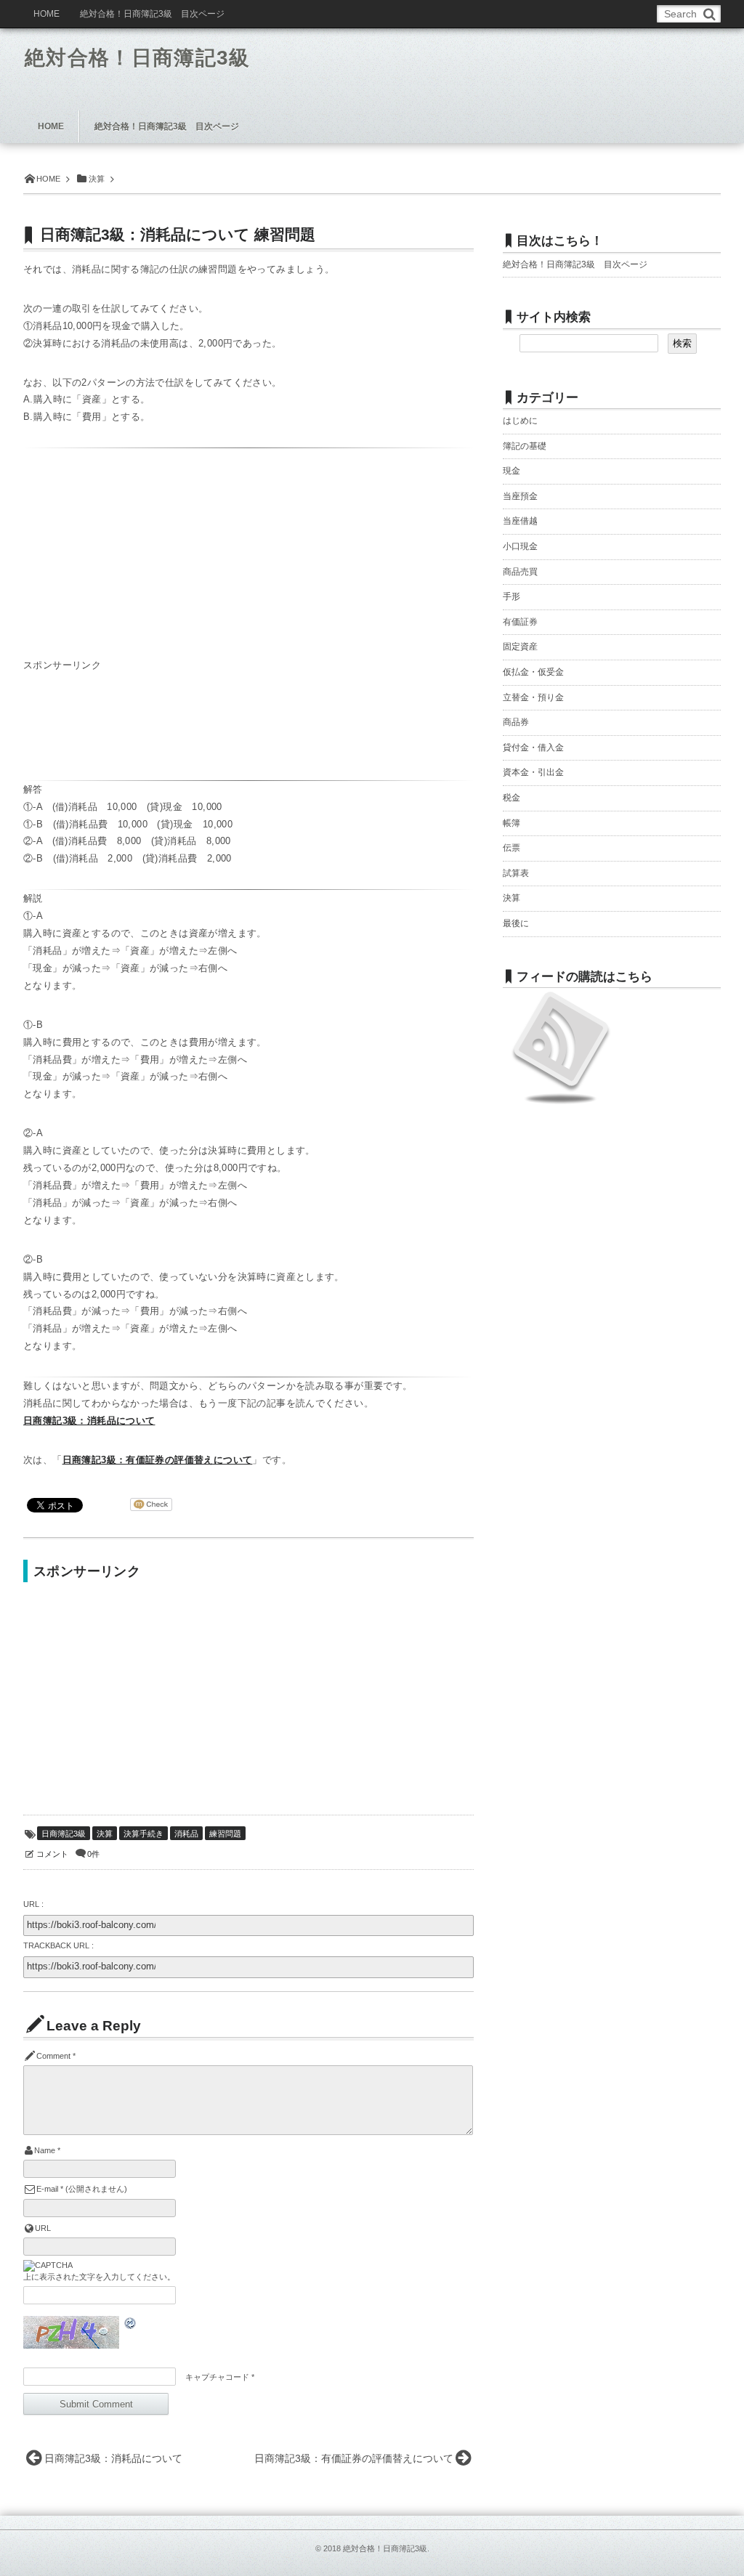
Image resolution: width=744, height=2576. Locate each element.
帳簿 (511, 823)
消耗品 (186, 1834)
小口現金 (520, 546)
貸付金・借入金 (533, 748)
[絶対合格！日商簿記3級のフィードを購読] (561, 1101)
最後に (516, 923)
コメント (52, 1854)
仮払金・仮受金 (533, 672)
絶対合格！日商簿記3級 (138, 58)
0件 (93, 1854)
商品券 (516, 722)
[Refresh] (131, 2325)
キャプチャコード (217, 2377)
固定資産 (520, 647)
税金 (511, 798)
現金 (511, 471)
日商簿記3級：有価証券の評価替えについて (158, 1460)
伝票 (511, 848)
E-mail (47, 2189)
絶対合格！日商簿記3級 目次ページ (575, 264)
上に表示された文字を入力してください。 (99, 2277)
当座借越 (520, 521)
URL (43, 2228)
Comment (53, 2056)
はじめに (520, 421)
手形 (511, 596)
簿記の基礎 (525, 446)
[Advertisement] (193, 731)
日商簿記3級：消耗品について (89, 1421)
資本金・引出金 (533, 772)
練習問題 (225, 1834)
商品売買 (520, 572)
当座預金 (520, 496)
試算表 (516, 873)
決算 (105, 1834)
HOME (46, 14)
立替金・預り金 (533, 697)
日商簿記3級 (64, 1834)
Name (45, 2150)
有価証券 (520, 622)
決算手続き (143, 1834)
